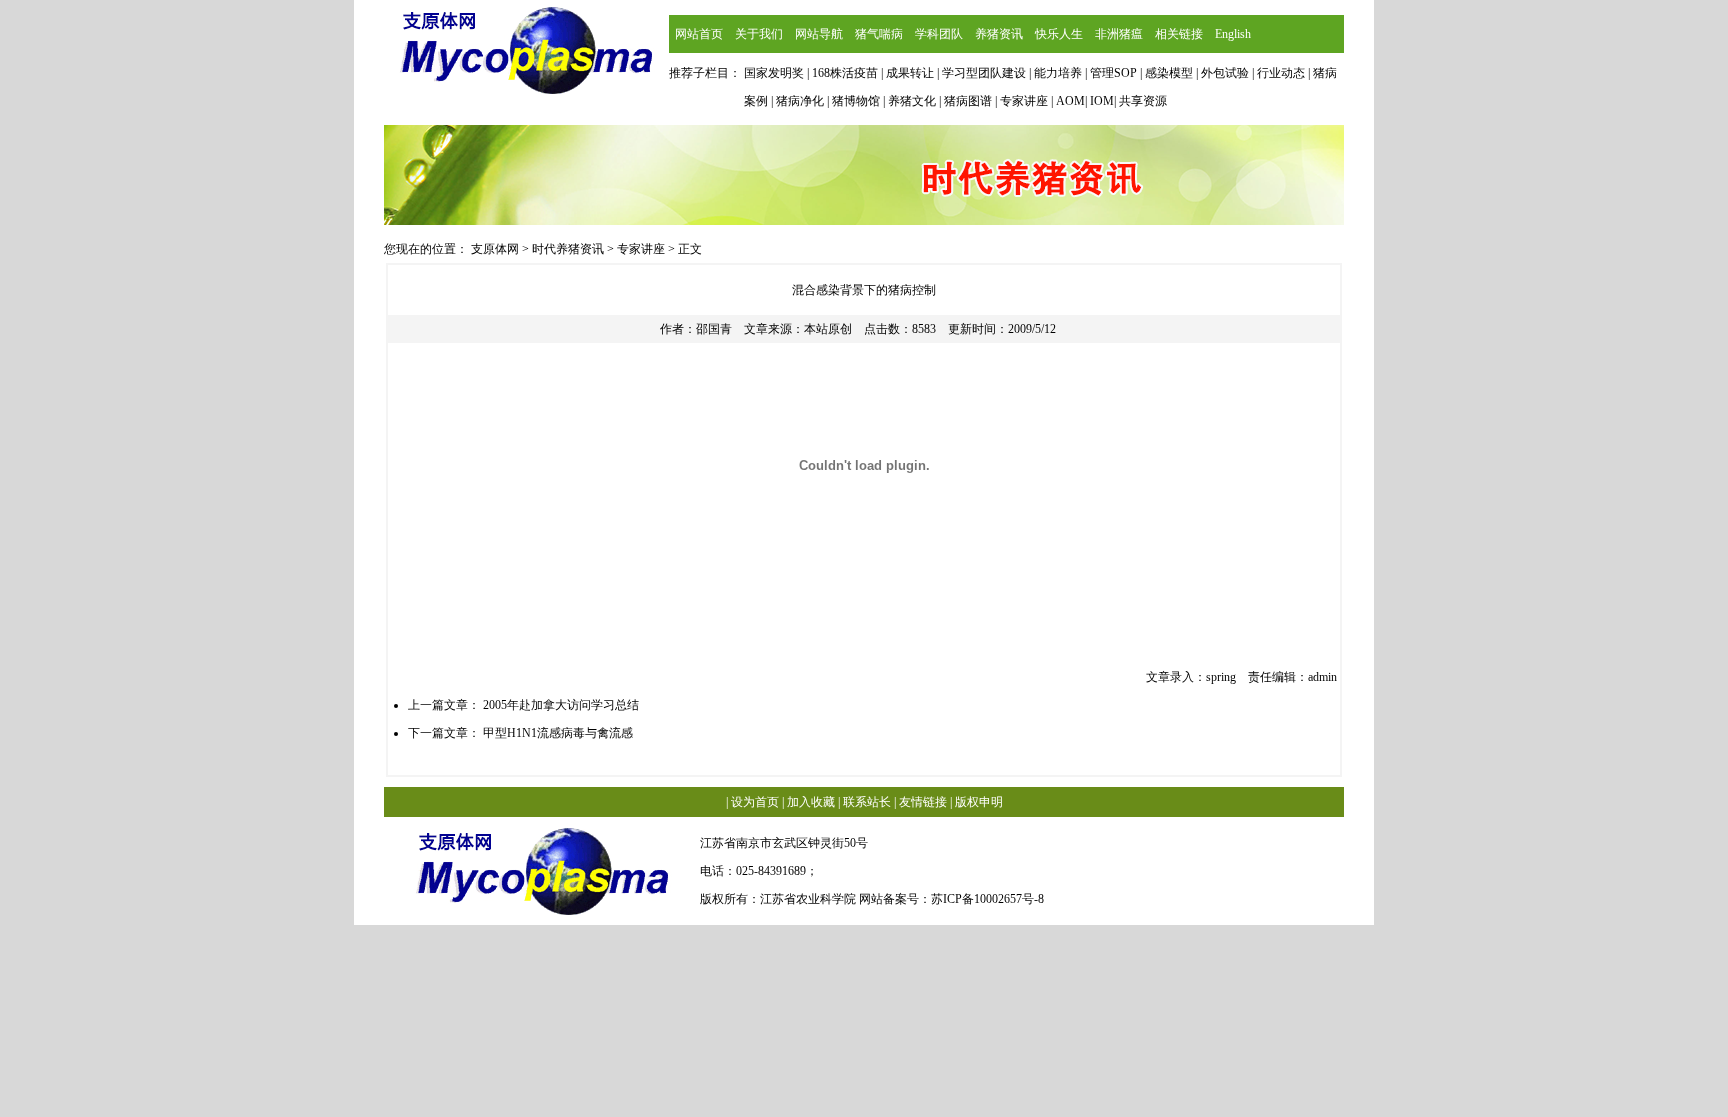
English (1233, 34)
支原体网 (495, 249)
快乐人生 (1059, 34)
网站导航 (819, 34)
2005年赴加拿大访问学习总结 (561, 705)
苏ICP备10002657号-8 (987, 899)
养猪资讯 (999, 34)
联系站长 (867, 802)
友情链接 (923, 802)
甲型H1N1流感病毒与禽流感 (558, 733)
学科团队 (939, 34)
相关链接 (1179, 34)
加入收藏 (811, 802)
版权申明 (979, 802)
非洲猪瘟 (1119, 34)
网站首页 (699, 34)
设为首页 (755, 802)
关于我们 (759, 34)
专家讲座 (641, 249)
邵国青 (714, 329)
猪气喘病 (879, 34)
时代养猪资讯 (568, 249)
